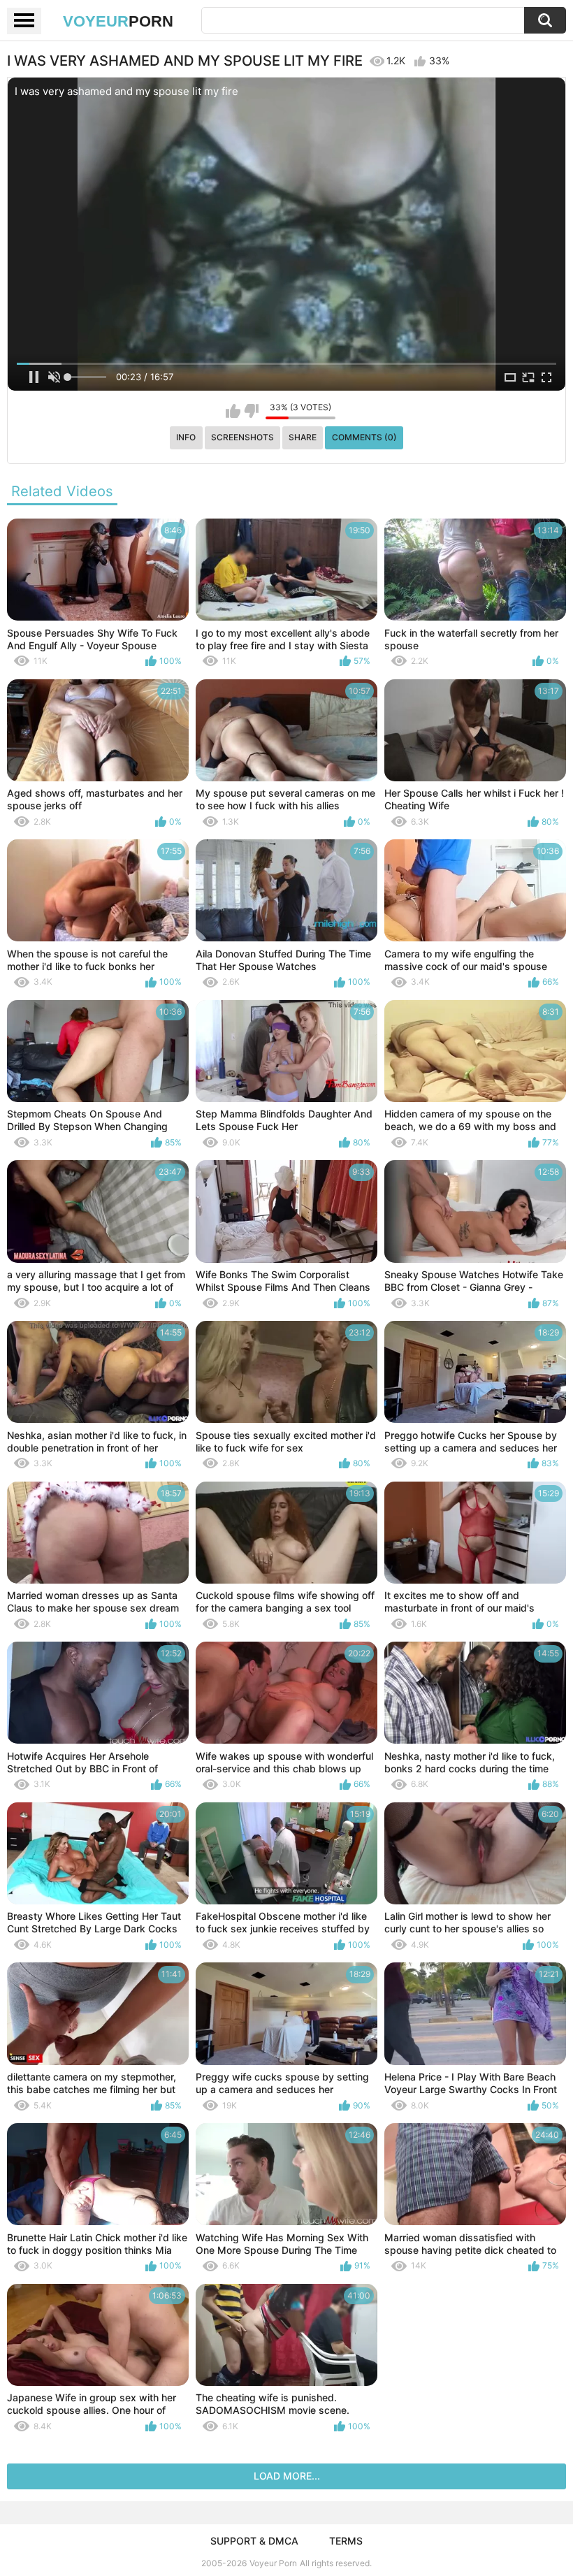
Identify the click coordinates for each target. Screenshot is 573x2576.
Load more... (287, 2476)
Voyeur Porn (273, 2563)
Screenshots (242, 437)
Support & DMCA (254, 2541)
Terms (346, 2541)
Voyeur (118, 21)
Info (186, 437)
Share (303, 437)
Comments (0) (364, 437)
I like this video (233, 411)
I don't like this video (251, 411)
